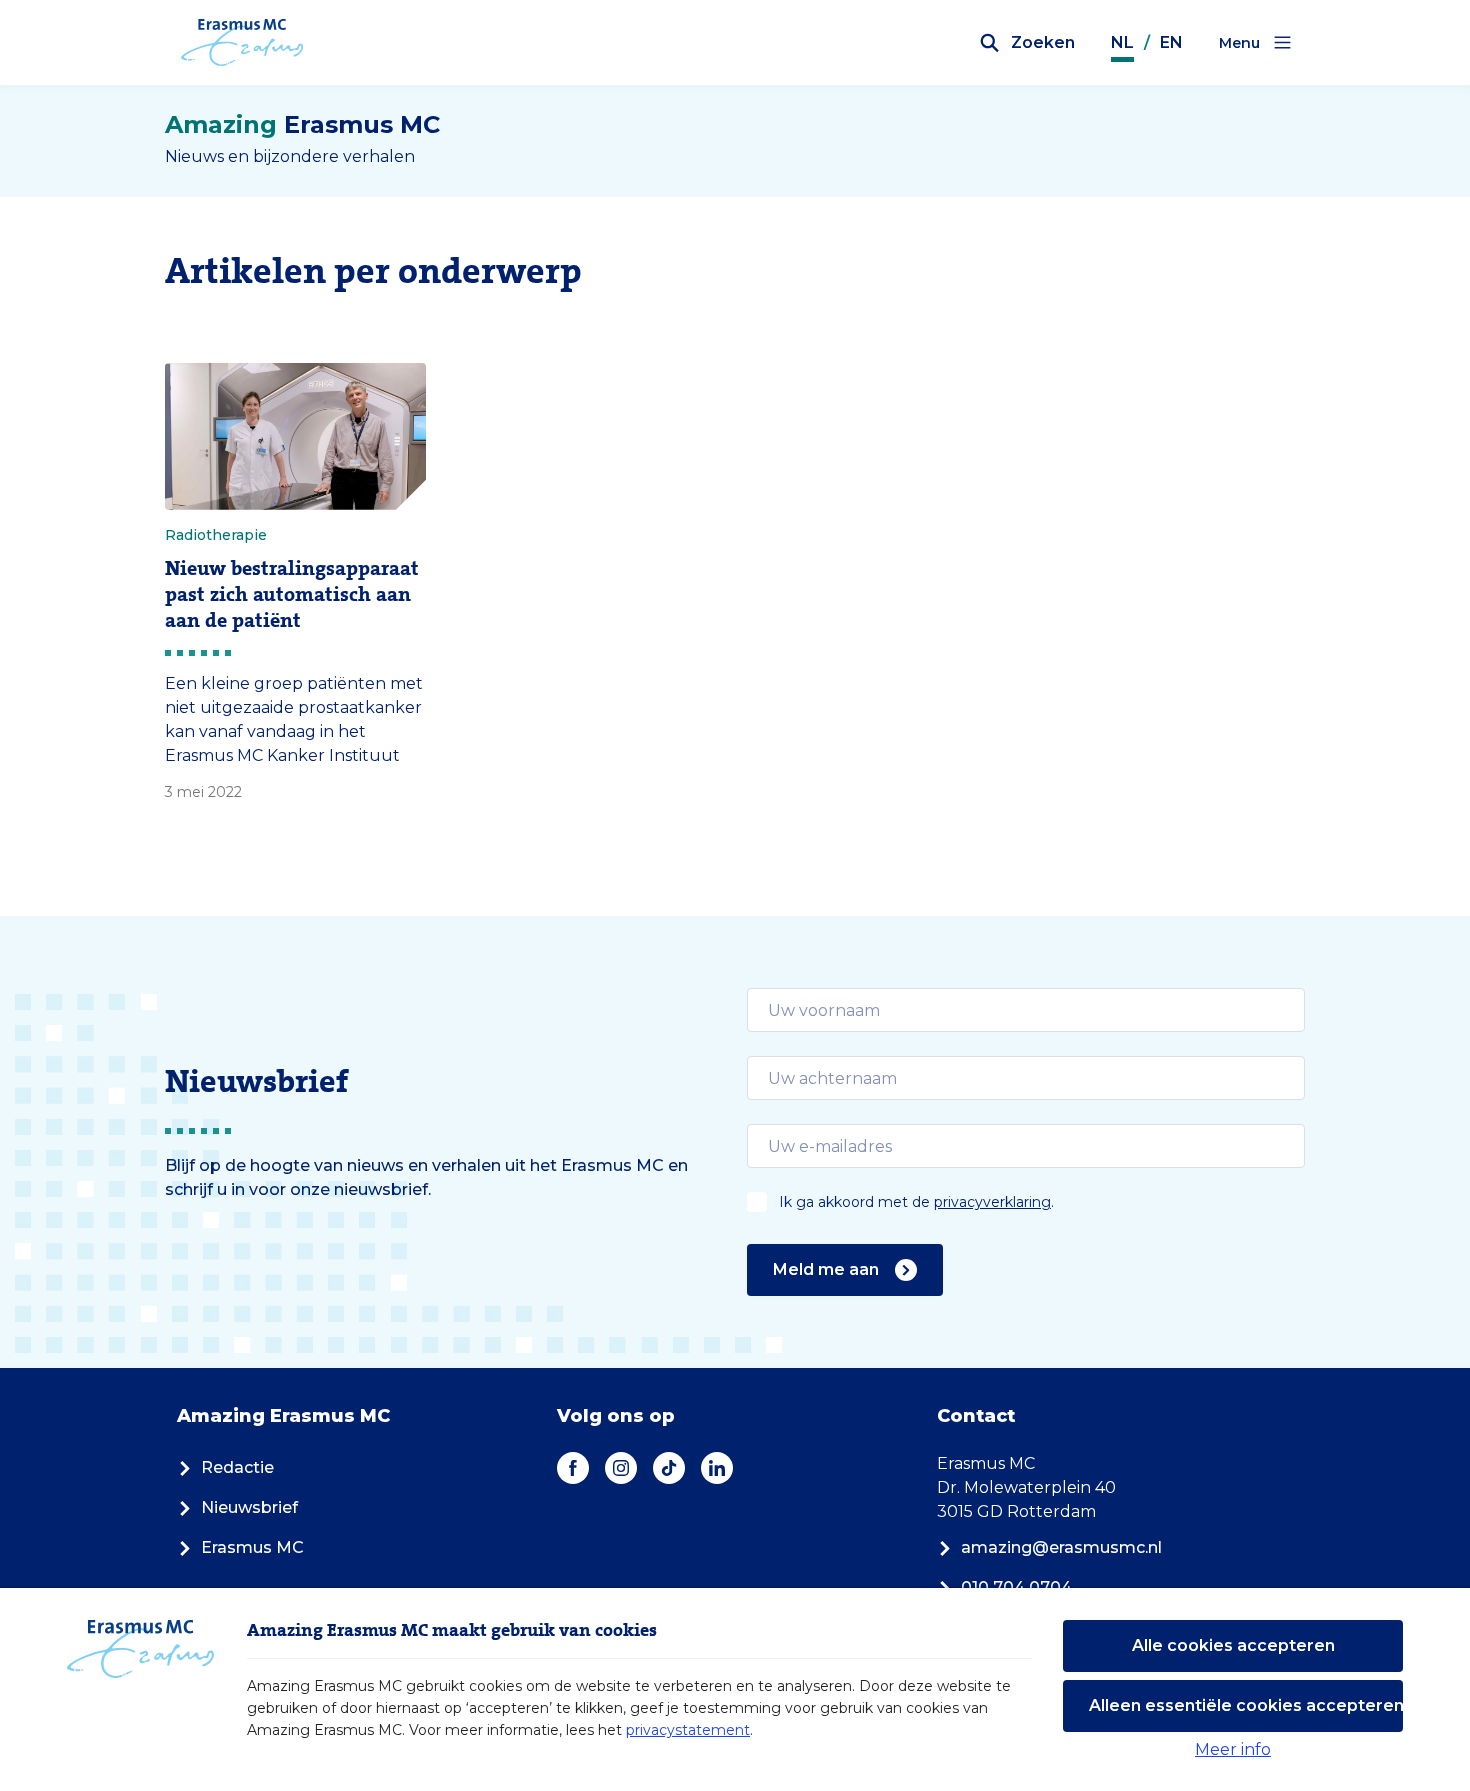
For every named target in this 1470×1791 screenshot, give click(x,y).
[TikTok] (669, 1468)
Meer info (1233, 1749)
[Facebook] (573, 1468)
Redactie (237, 1467)
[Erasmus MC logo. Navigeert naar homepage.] (242, 43)
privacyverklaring (992, 1202)
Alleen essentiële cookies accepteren (1246, 1705)
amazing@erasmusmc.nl (1061, 1547)
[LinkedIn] (717, 1468)
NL (1122, 42)
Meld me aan (826, 1269)
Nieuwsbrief (249, 1507)
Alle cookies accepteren (1233, 1645)
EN (1171, 42)
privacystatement (688, 1730)
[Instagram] (621, 1468)
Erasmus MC (252, 1547)
